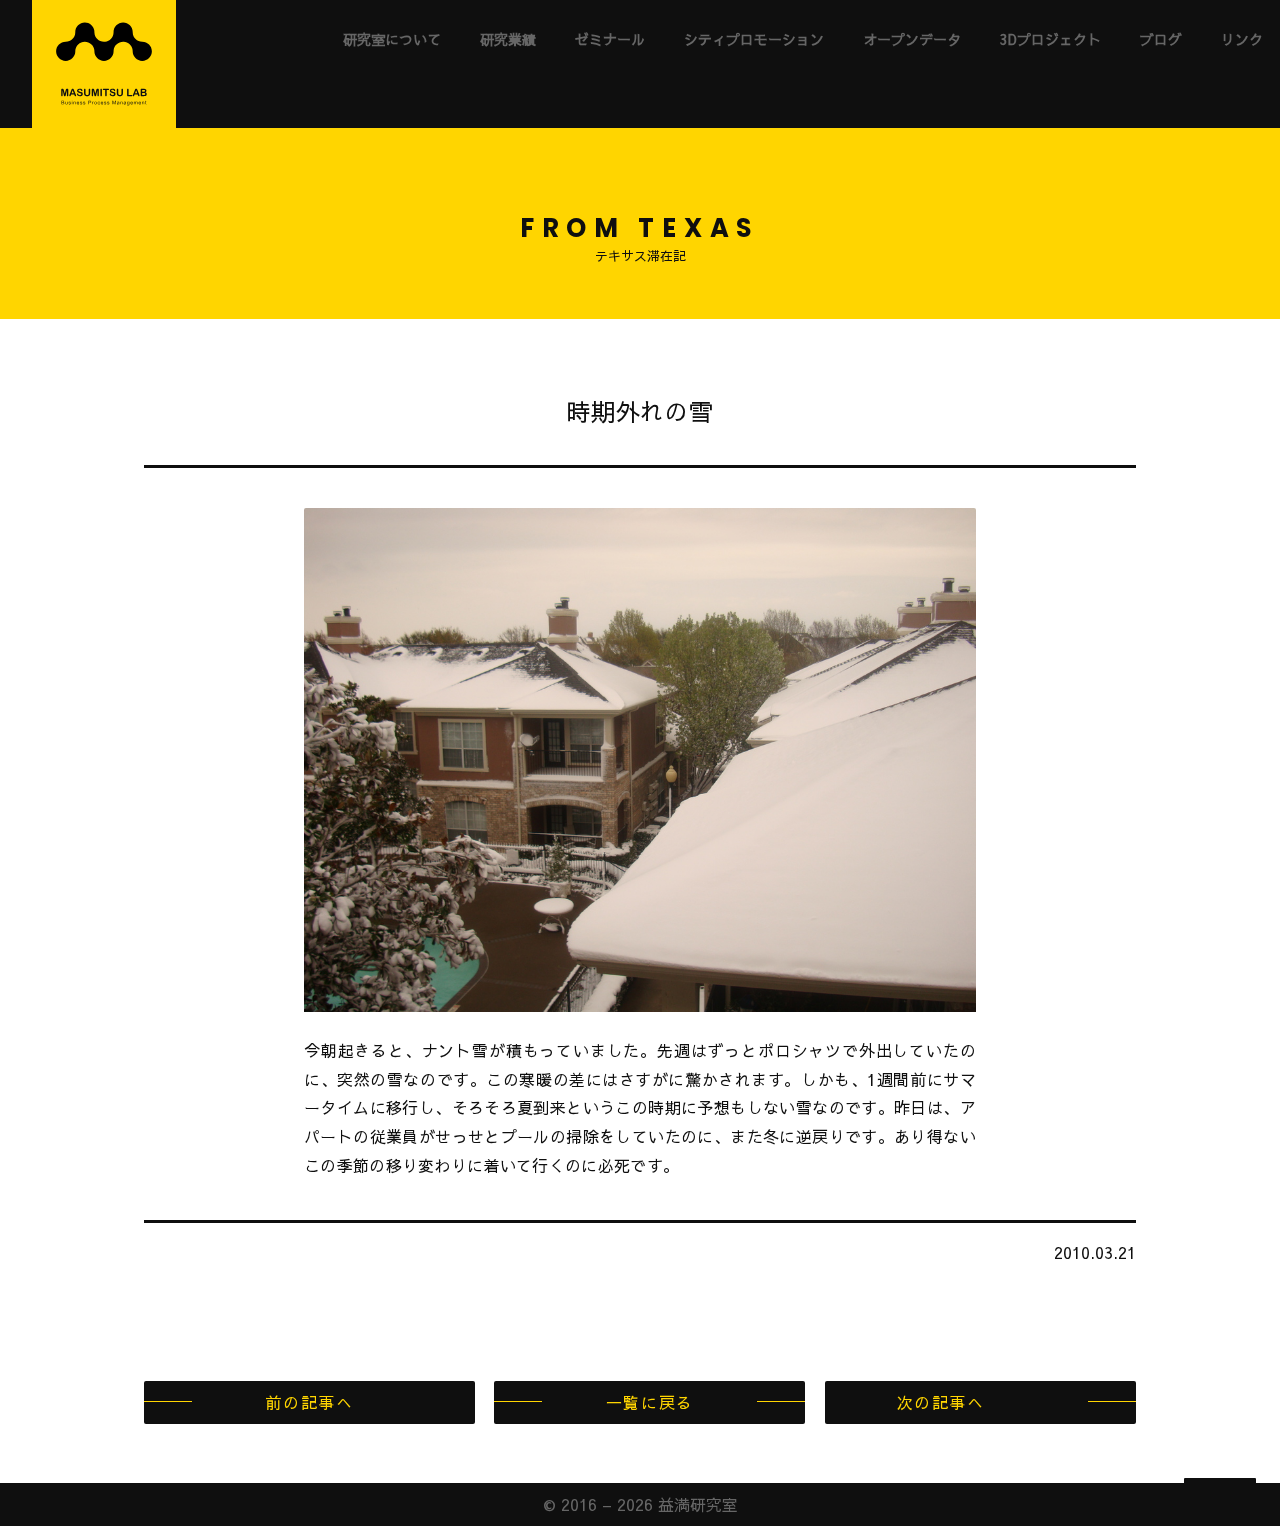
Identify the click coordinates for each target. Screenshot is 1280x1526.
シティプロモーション (754, 39)
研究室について (392, 39)
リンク (1242, 39)
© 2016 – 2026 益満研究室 (640, 1504)
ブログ (1161, 39)
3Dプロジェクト (1050, 39)
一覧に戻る (650, 1402)
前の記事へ (309, 1402)
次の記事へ (941, 1402)
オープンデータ (912, 39)
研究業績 (508, 39)
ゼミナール (610, 39)
